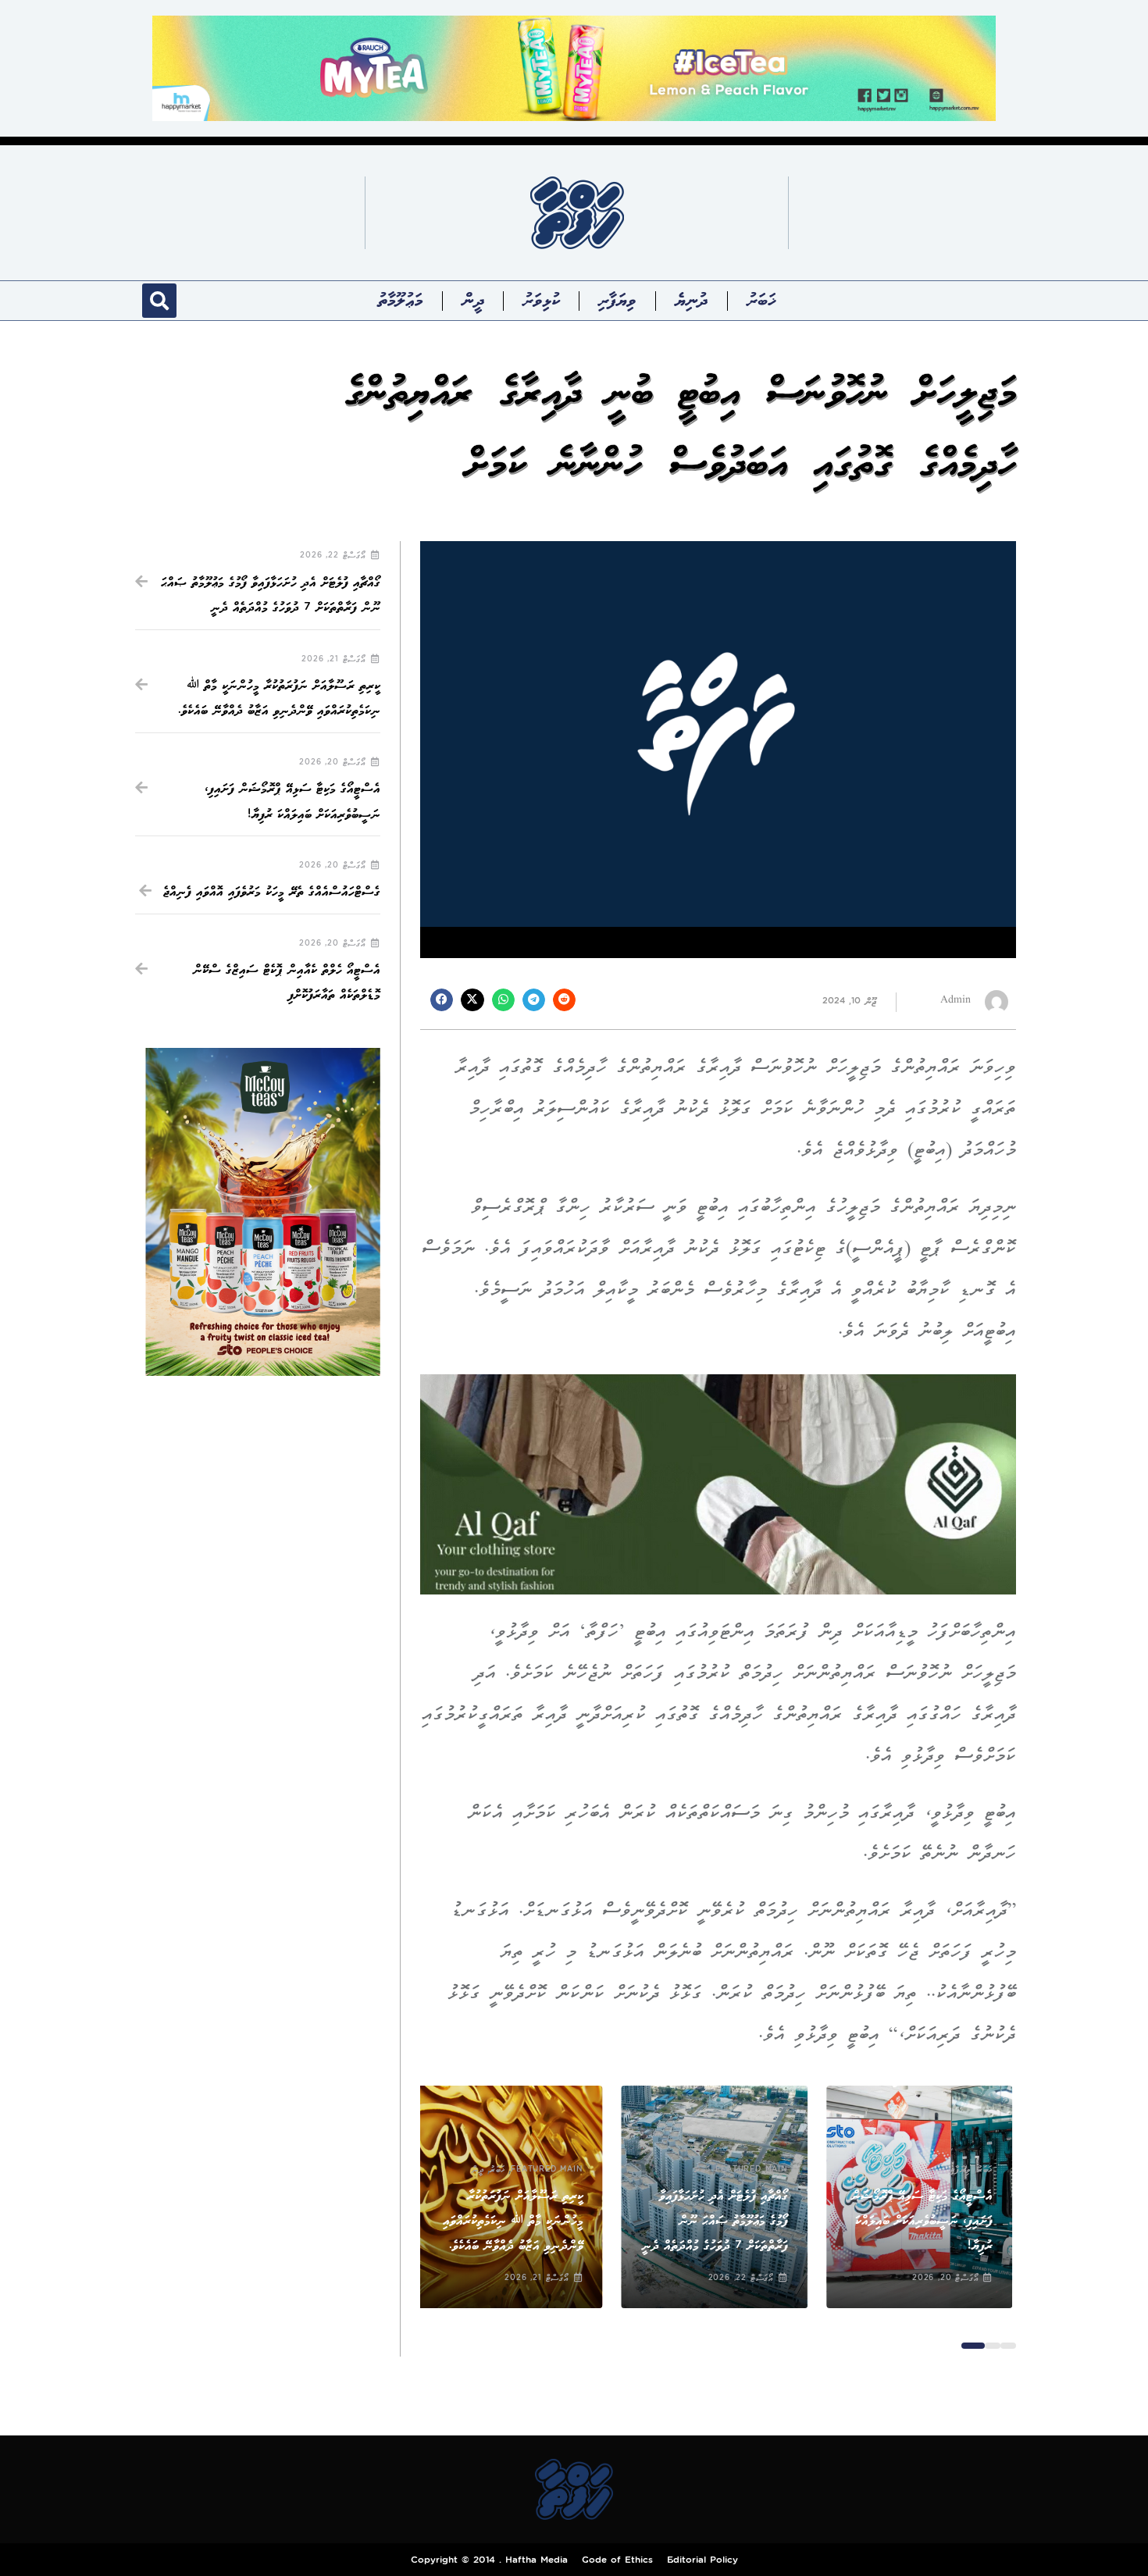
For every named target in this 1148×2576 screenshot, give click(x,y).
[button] (159, 301)
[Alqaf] (718, 1484)
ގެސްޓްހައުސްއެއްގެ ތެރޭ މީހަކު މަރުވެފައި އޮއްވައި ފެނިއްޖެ (272, 892)
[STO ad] (263, 1211)
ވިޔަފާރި (617, 301)
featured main (755, 2170)
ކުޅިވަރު (541, 301)
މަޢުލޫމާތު (401, 301)
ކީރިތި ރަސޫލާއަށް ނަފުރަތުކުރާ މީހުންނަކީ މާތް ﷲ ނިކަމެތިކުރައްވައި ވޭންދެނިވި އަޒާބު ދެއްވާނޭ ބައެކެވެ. (516, 2221)
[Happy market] (574, 68)
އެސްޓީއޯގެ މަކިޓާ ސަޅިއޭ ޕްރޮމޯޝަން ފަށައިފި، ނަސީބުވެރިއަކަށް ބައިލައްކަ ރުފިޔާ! (926, 2221)
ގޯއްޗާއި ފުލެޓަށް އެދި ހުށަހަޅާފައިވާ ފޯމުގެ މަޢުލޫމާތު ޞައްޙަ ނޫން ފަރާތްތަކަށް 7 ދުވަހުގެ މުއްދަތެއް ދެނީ (718, 2221)
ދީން (473, 301)
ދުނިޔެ (692, 301)
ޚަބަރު (761, 301)
